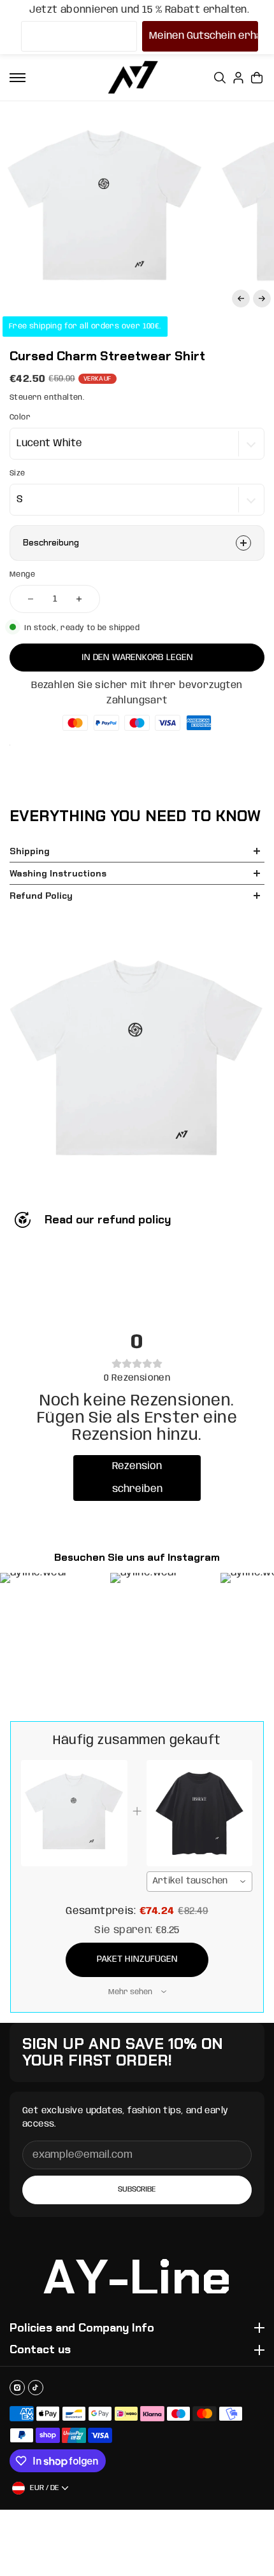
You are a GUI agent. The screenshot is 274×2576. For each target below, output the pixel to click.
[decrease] (31, 599)
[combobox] (200, 1882)
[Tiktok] (36, 2388)
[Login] (238, 78)
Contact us (40, 2350)
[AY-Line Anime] (133, 77)
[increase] (79, 599)
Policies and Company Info (82, 2328)
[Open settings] (220, 78)
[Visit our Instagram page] (17, 2388)
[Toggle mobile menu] (18, 78)
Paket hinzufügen (137, 1959)
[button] (241, 299)
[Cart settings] (257, 78)
